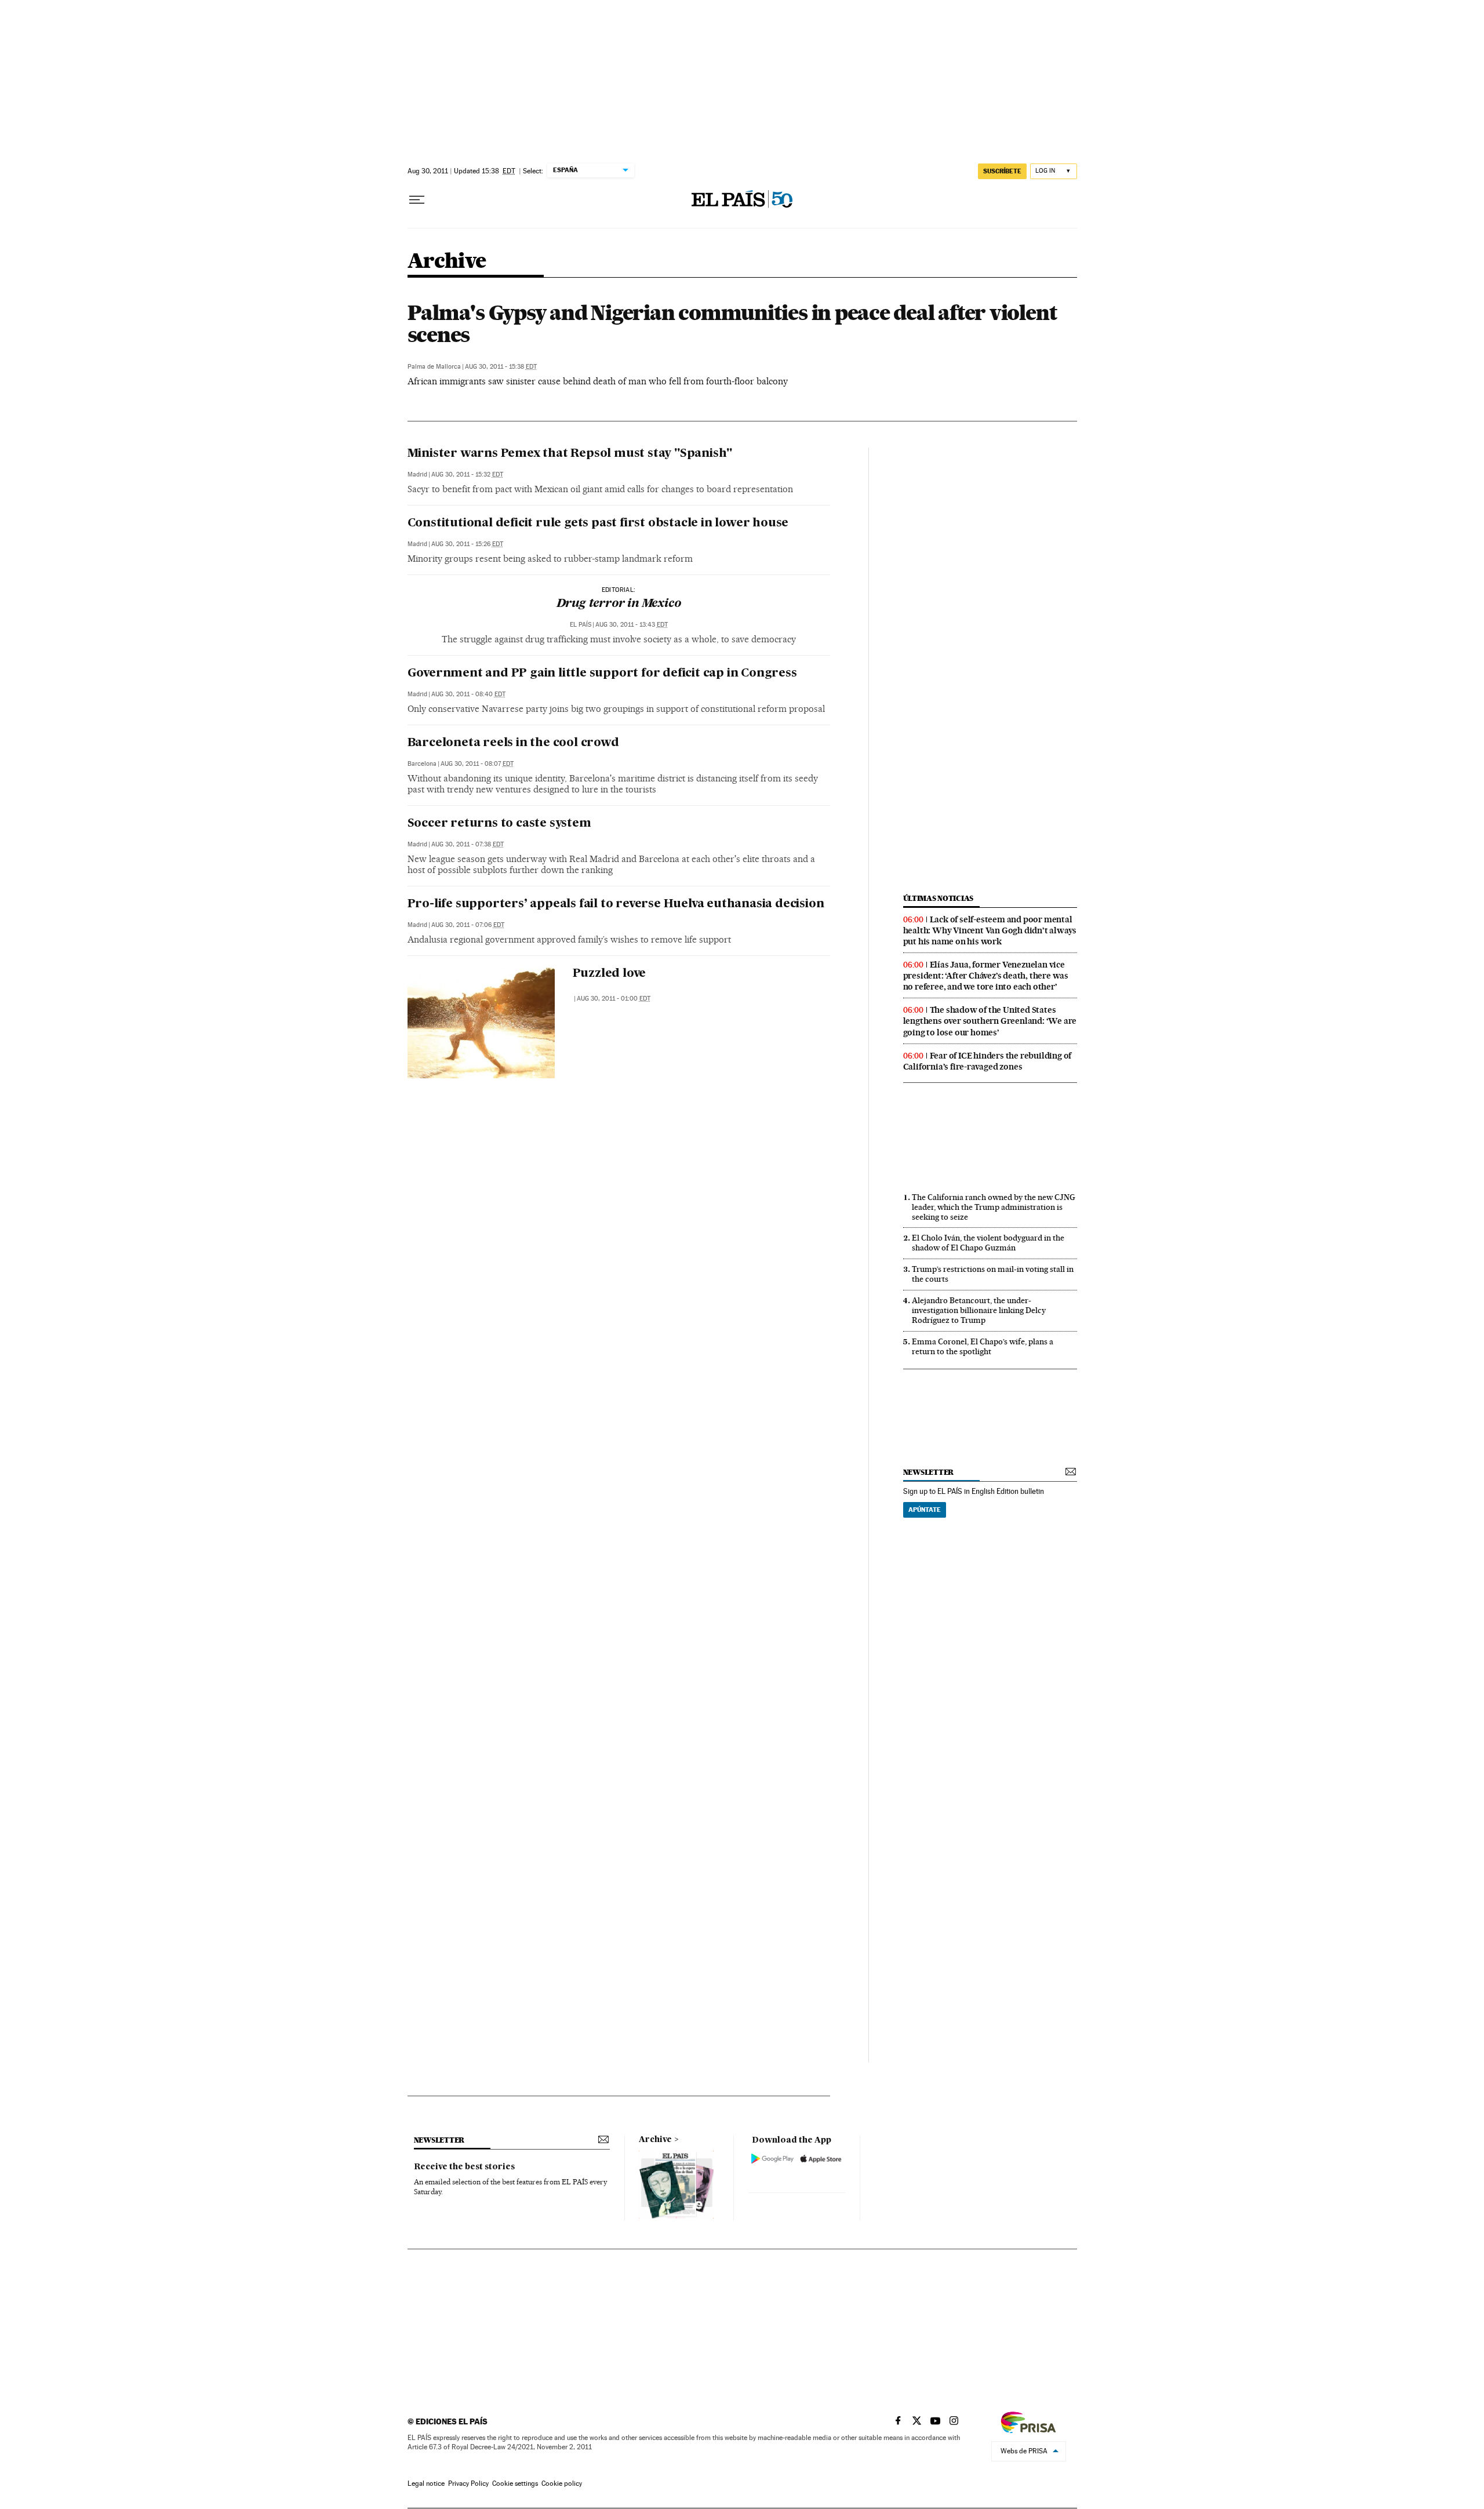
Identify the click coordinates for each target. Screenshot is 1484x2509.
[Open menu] (417, 200)
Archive (655, 2140)
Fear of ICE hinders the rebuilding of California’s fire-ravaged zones (987, 1061)
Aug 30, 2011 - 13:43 (632, 625)
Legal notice (426, 2483)
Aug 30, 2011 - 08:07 (477, 764)
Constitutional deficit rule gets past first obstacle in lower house (598, 523)
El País (581, 625)
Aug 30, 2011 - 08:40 (468, 694)
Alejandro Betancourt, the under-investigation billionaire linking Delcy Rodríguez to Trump (979, 1310)
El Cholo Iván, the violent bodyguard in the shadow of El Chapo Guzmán (988, 1243)
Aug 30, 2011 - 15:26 (467, 544)
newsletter (929, 1472)
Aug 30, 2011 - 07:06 (468, 925)
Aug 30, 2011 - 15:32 (467, 474)
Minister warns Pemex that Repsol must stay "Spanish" (570, 454)
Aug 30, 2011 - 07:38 (468, 844)
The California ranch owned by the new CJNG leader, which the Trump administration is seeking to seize (994, 1207)
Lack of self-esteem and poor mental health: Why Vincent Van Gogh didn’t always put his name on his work (990, 930)
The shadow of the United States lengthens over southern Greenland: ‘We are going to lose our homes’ (990, 1021)
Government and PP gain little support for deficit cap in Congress (602, 674)
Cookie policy (562, 2483)
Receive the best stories (464, 2167)
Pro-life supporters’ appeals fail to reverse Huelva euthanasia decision (616, 904)
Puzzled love (610, 974)
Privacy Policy (468, 2483)
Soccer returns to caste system (499, 824)
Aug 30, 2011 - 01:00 (614, 999)
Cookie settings (515, 2483)
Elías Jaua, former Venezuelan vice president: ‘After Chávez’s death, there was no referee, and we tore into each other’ (986, 976)
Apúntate (925, 1510)
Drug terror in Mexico (619, 604)
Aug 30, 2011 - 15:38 (501, 367)
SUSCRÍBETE (1002, 171)
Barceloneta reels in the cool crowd (513, 743)
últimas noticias (939, 898)
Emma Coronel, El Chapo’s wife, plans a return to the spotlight (983, 1346)
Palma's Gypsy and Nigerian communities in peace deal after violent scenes (732, 323)
